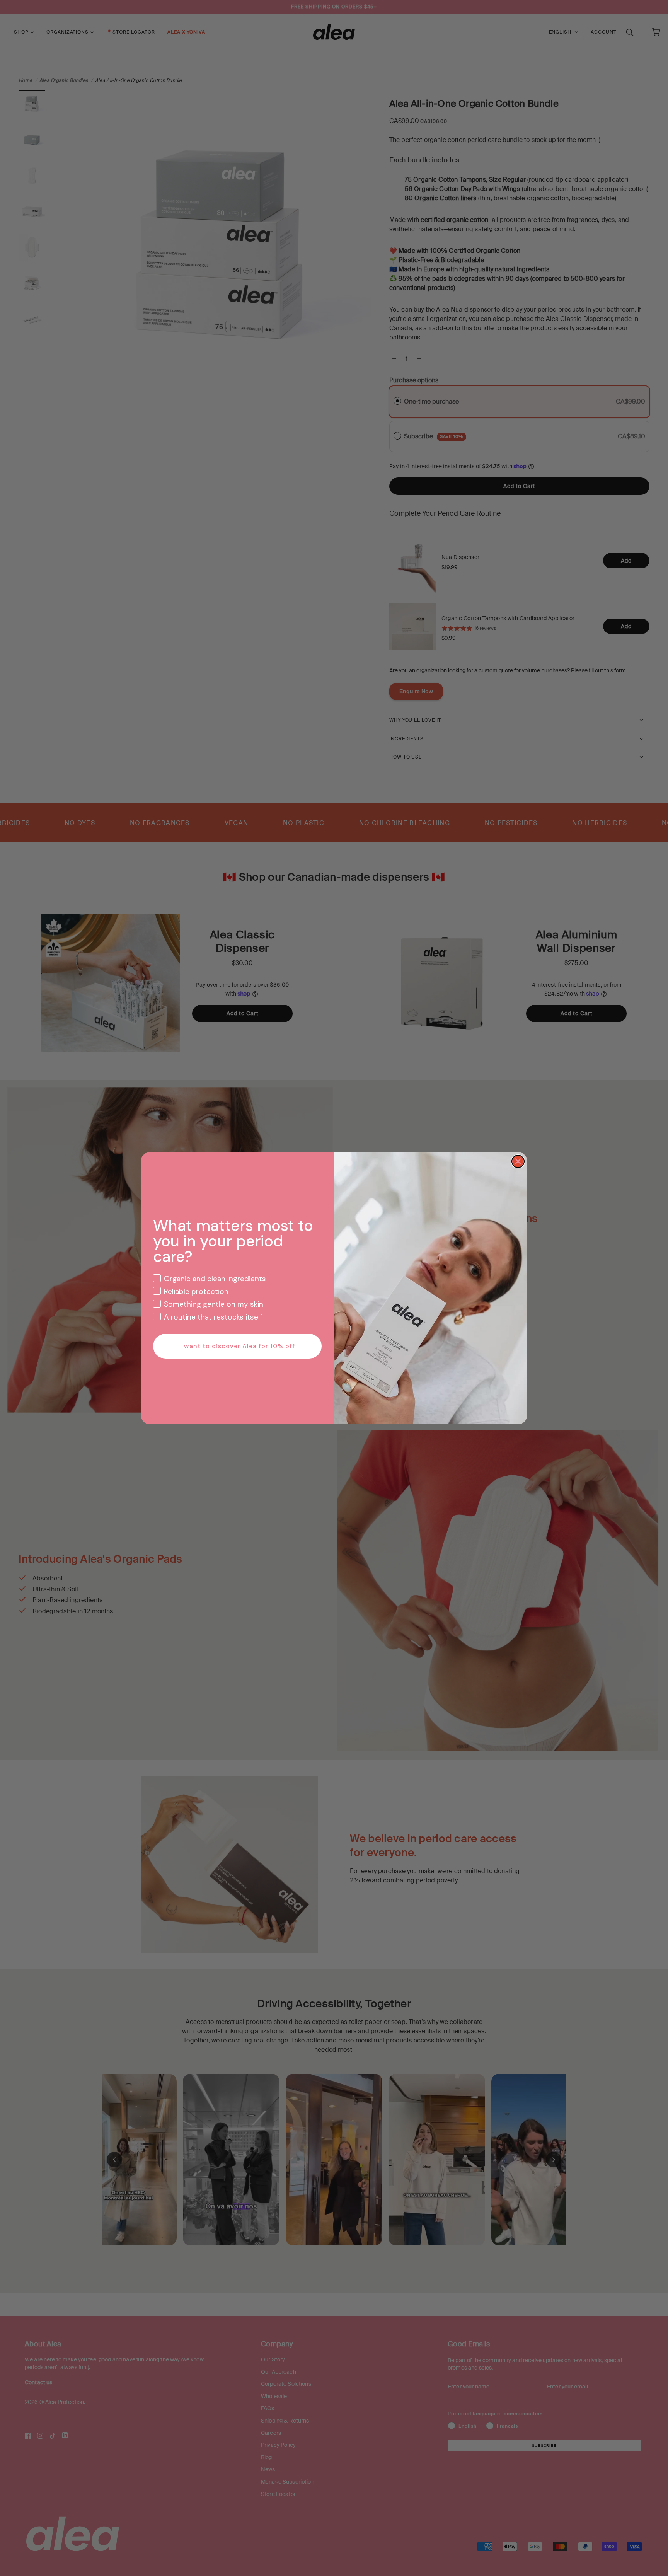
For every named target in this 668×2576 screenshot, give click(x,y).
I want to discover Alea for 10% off (238, 1346)
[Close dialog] (518, 1161)
